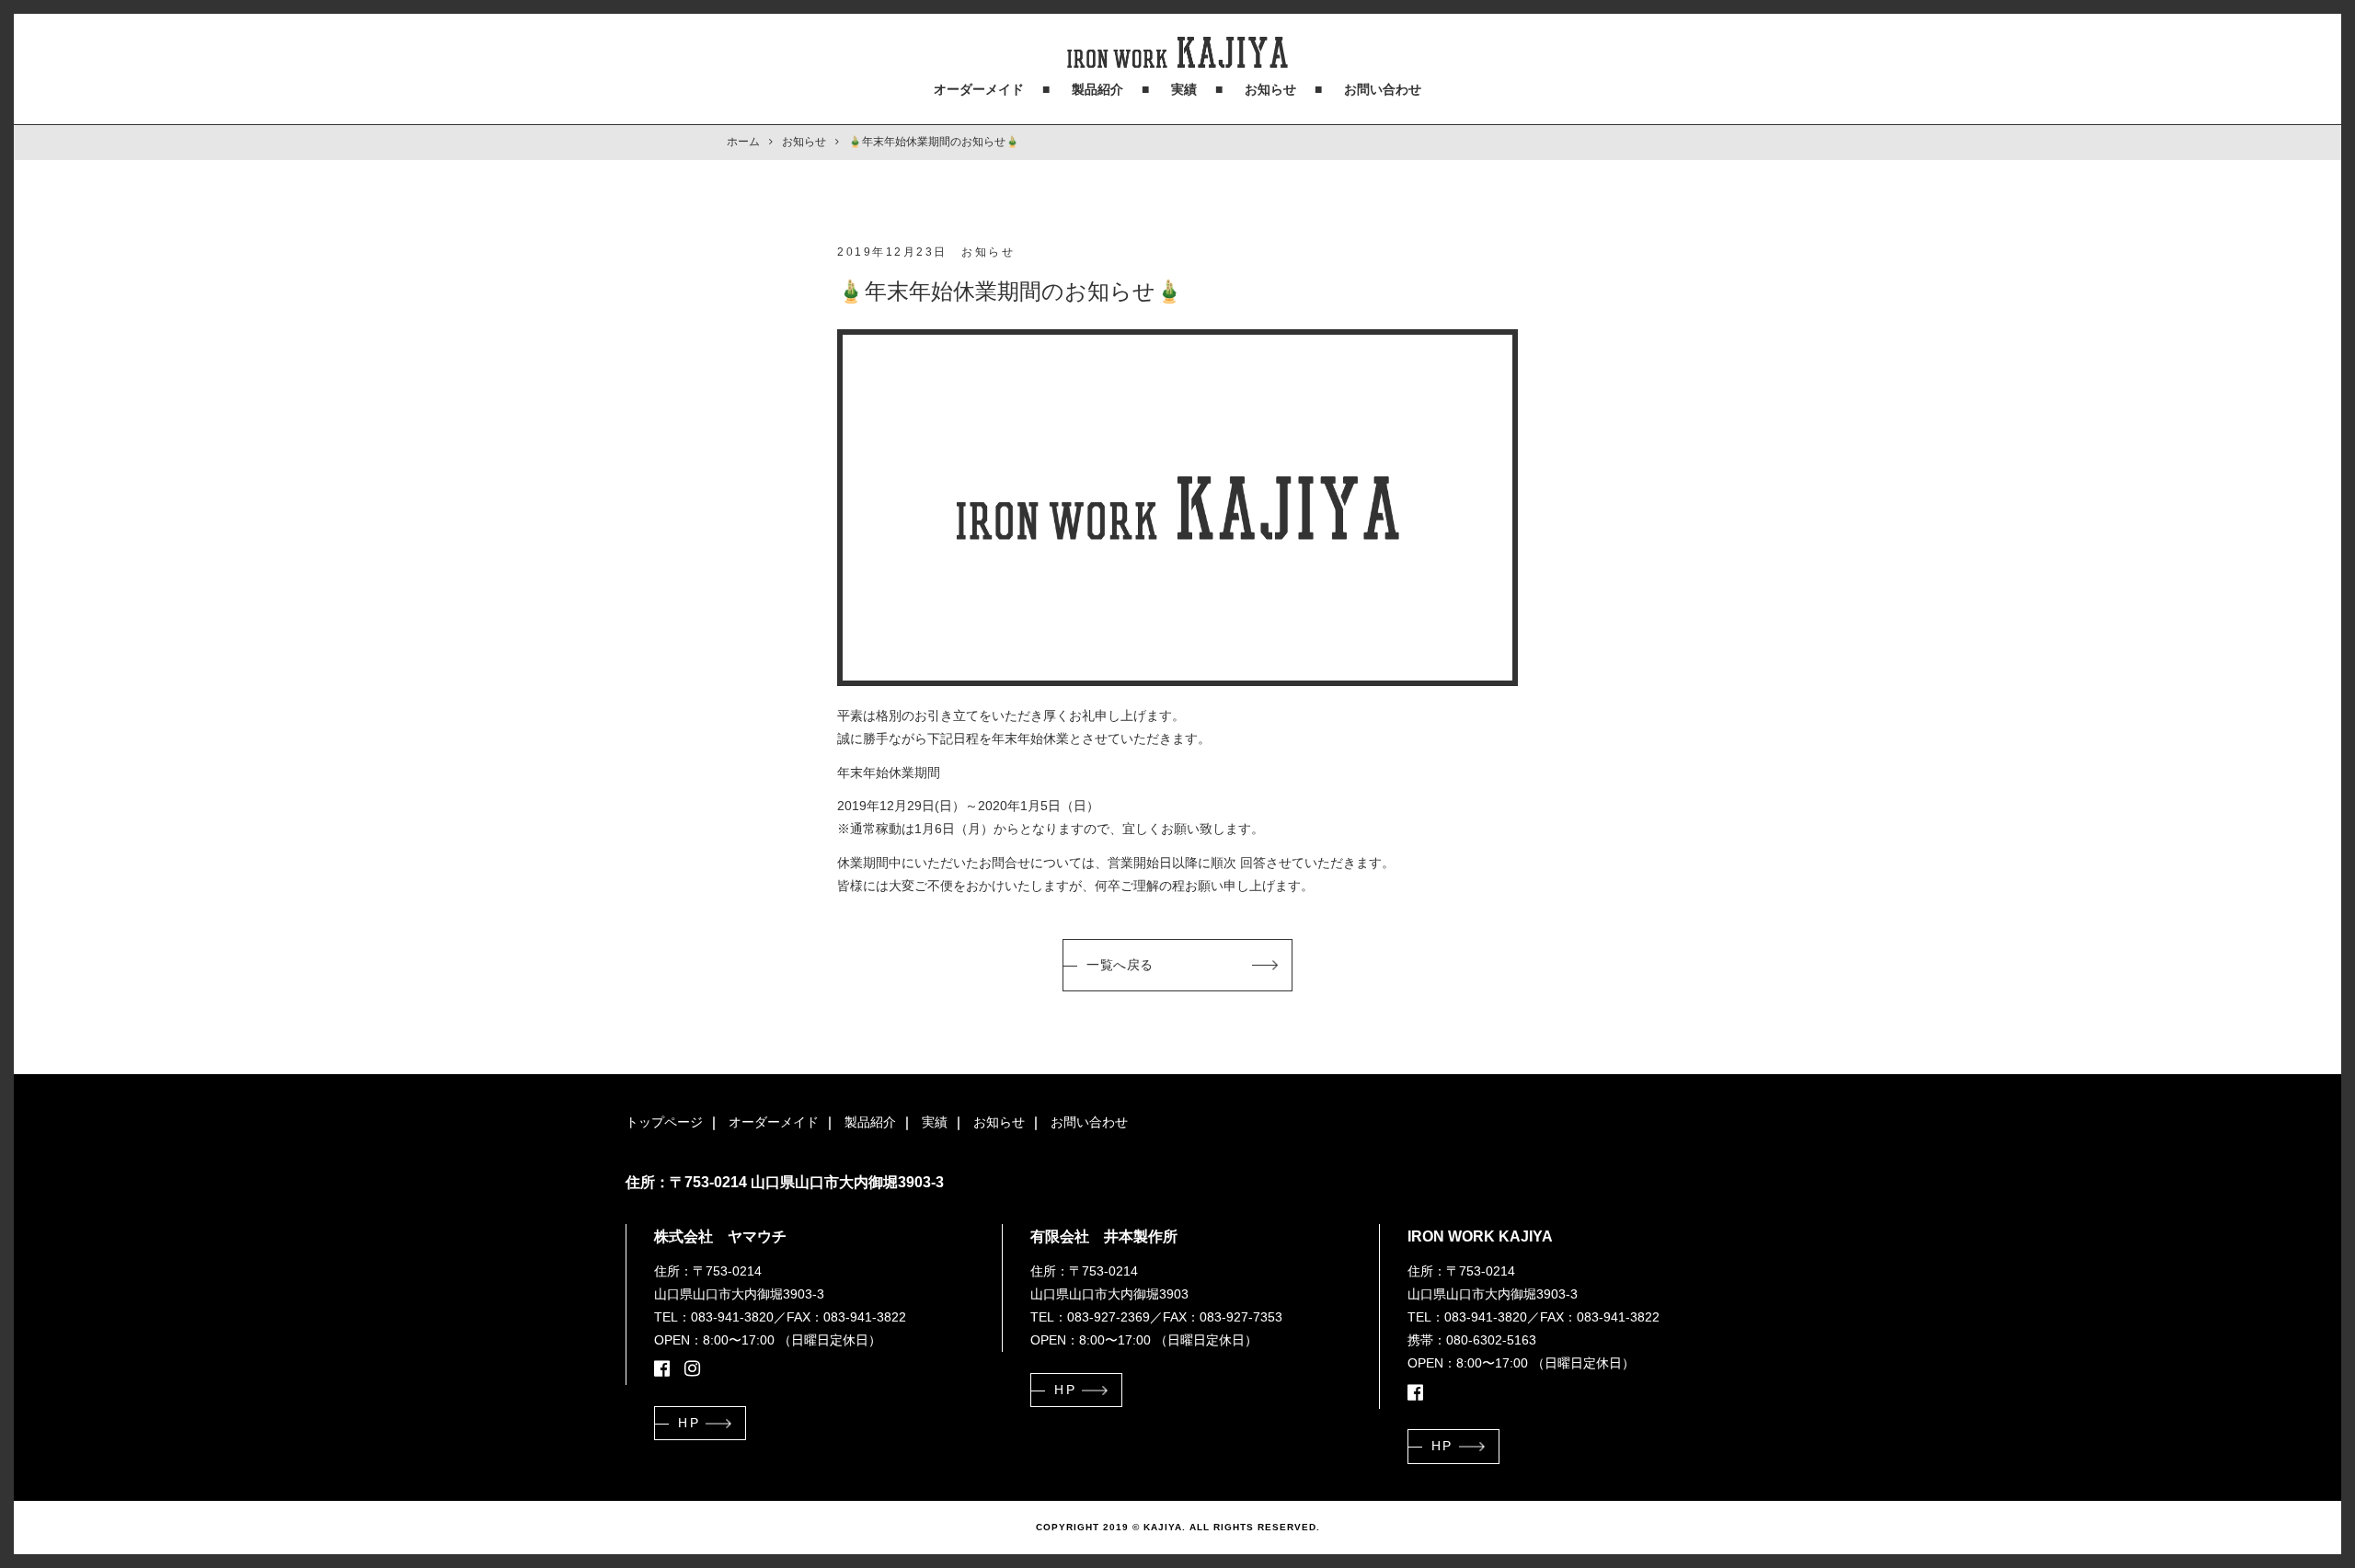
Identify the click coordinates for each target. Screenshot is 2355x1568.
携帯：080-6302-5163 (1472, 1340)
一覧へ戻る (1120, 965)
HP (689, 1423)
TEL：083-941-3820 (714, 1317)
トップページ (664, 1122)
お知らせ (1270, 89)
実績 (1184, 89)
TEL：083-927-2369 (1090, 1317)
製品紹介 (1097, 89)
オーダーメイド (979, 89)
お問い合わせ (1383, 89)
